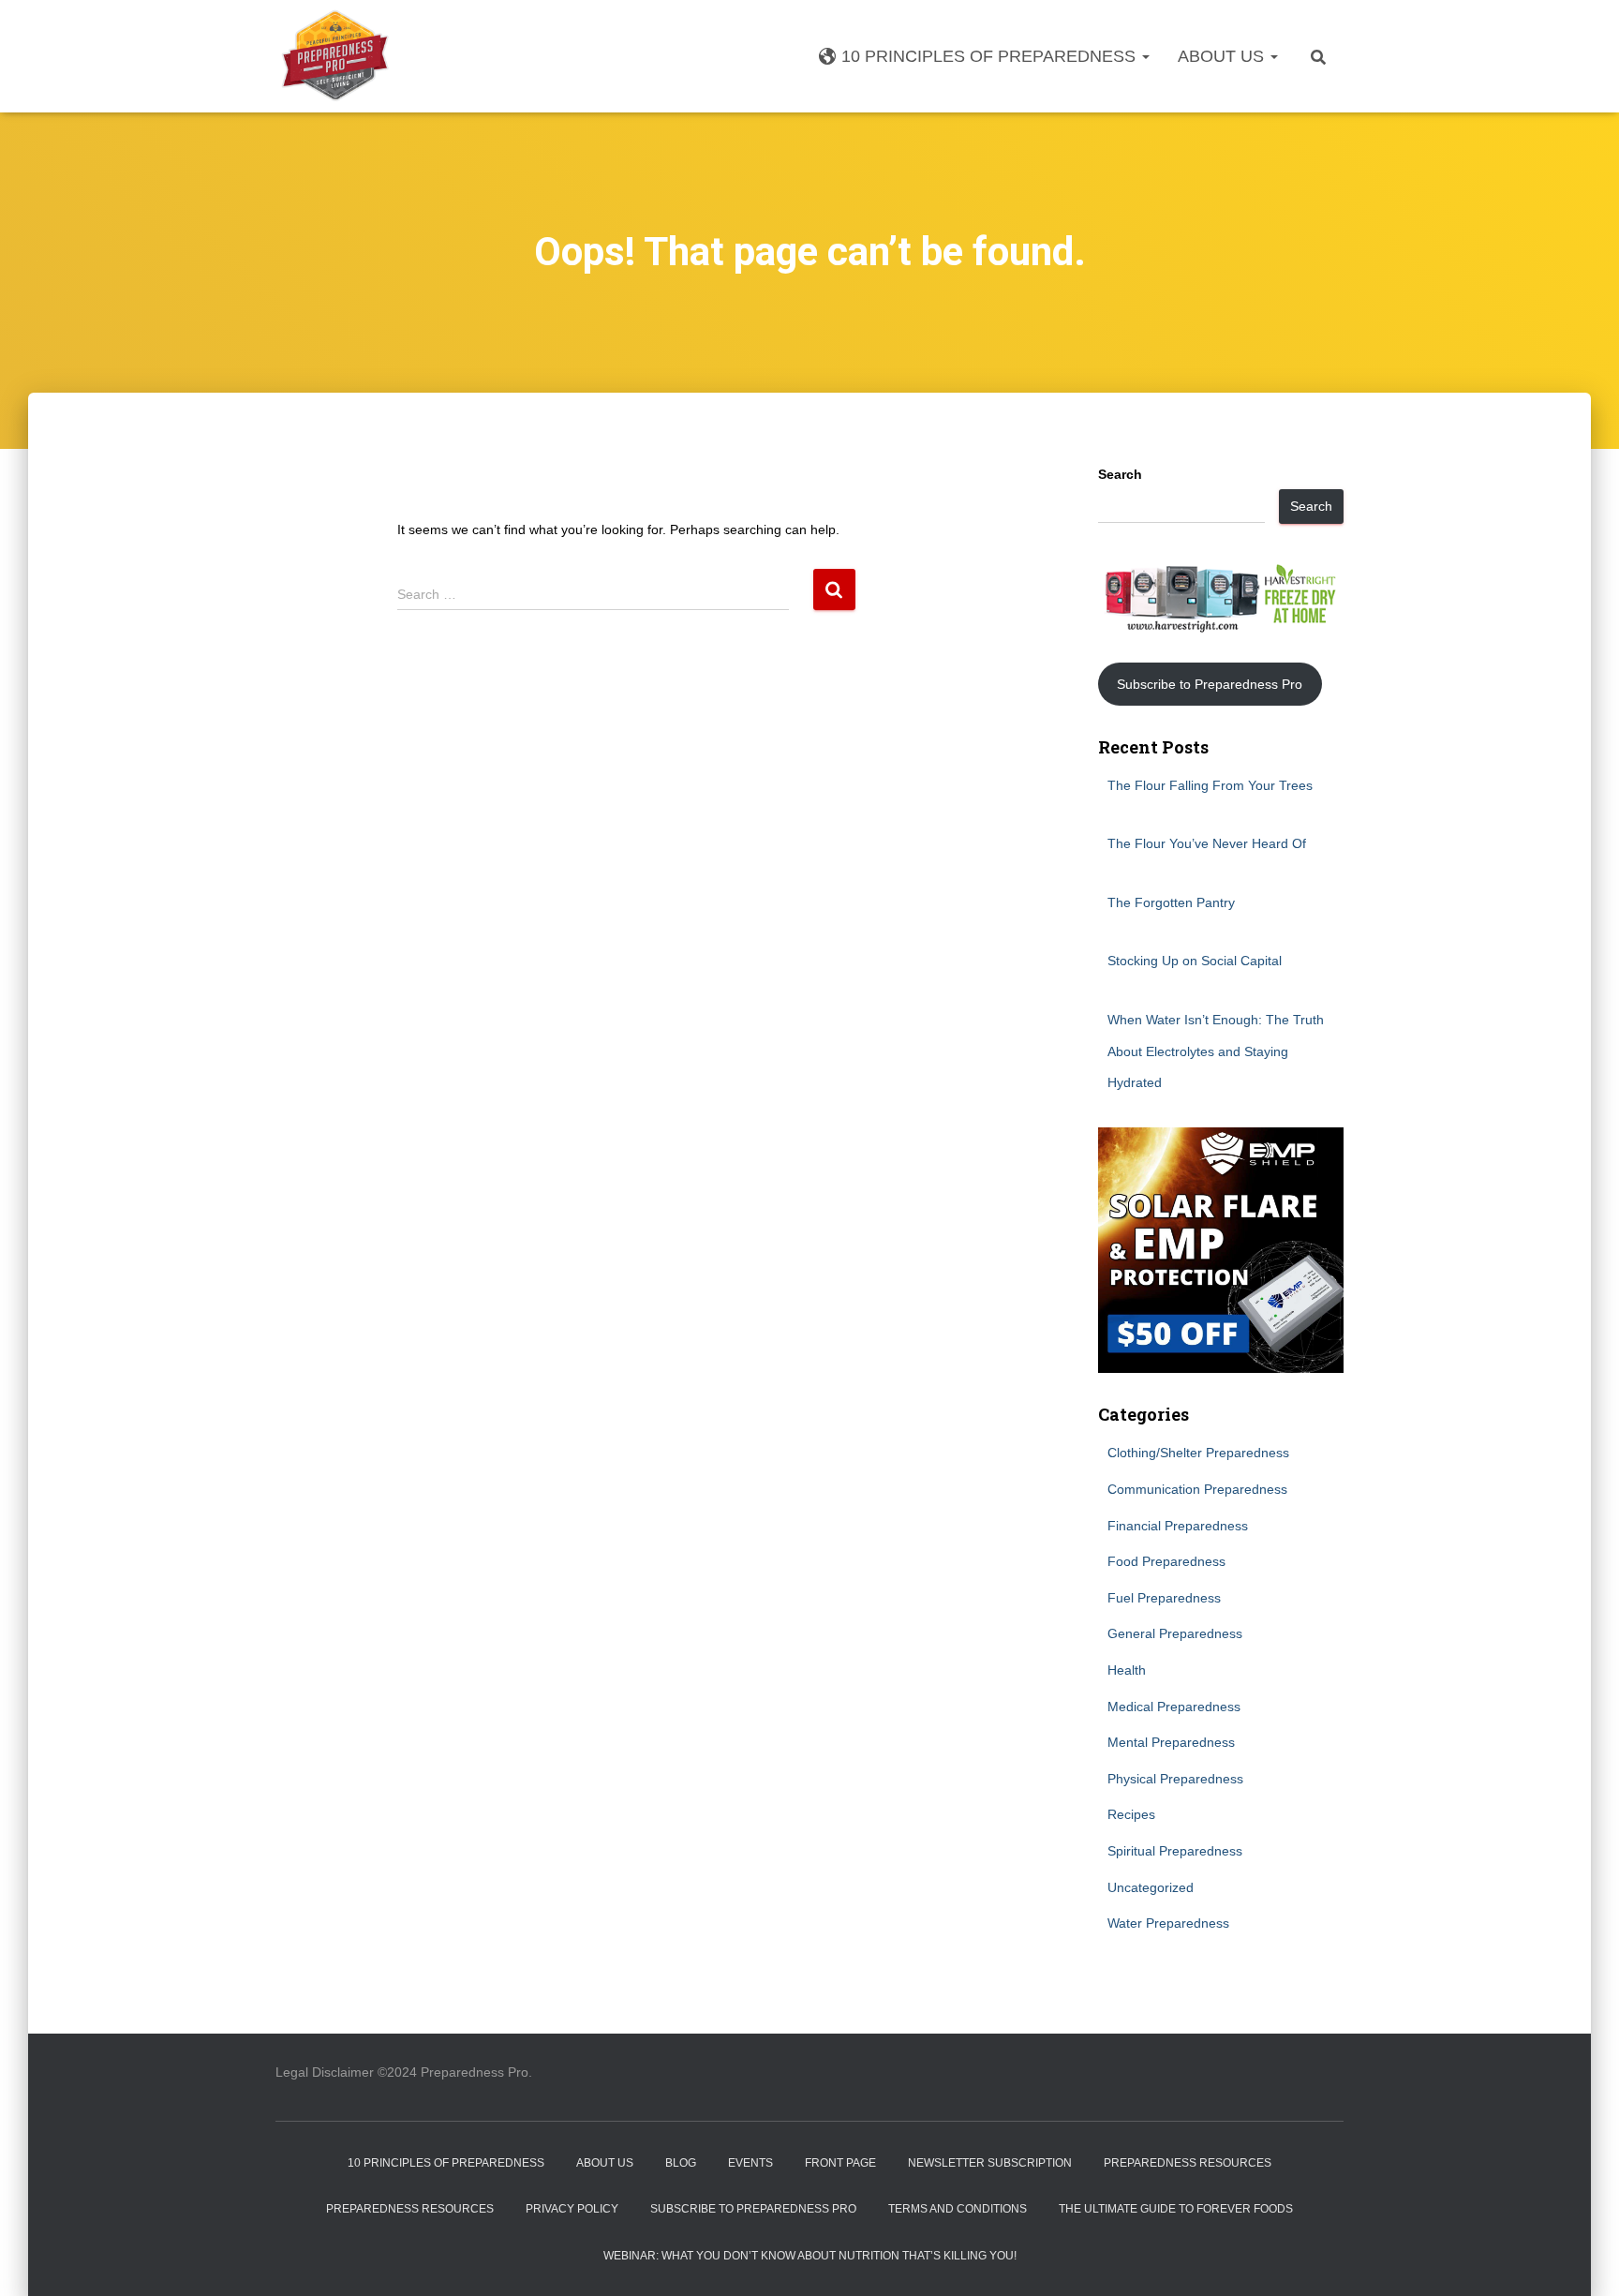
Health (1127, 1670)
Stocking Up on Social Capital (1195, 961)
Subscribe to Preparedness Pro (1210, 684)
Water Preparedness (1168, 1923)
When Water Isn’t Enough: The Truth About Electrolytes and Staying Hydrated (1216, 1051)
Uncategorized (1151, 1887)
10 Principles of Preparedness (991, 56)
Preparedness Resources (1188, 2163)
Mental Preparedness (1171, 1742)
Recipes (1131, 1814)
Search (1120, 474)
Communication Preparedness (1197, 1489)
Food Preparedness (1166, 1561)
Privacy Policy (572, 2209)
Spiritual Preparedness (1175, 1851)
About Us (1223, 56)
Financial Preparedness (1178, 1526)
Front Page (840, 2163)
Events (750, 2163)
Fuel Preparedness (1164, 1598)
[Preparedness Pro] (335, 56)
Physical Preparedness (1175, 1779)
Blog (681, 2163)
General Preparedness (1175, 1633)
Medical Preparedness (1174, 1707)
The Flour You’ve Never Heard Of (1207, 843)
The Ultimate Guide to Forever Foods (1176, 2209)
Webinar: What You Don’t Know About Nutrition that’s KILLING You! (810, 2256)
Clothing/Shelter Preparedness (1198, 1453)
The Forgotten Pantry (1171, 902)
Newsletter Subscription (990, 2163)
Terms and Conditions (958, 2209)
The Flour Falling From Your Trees (1210, 785)
